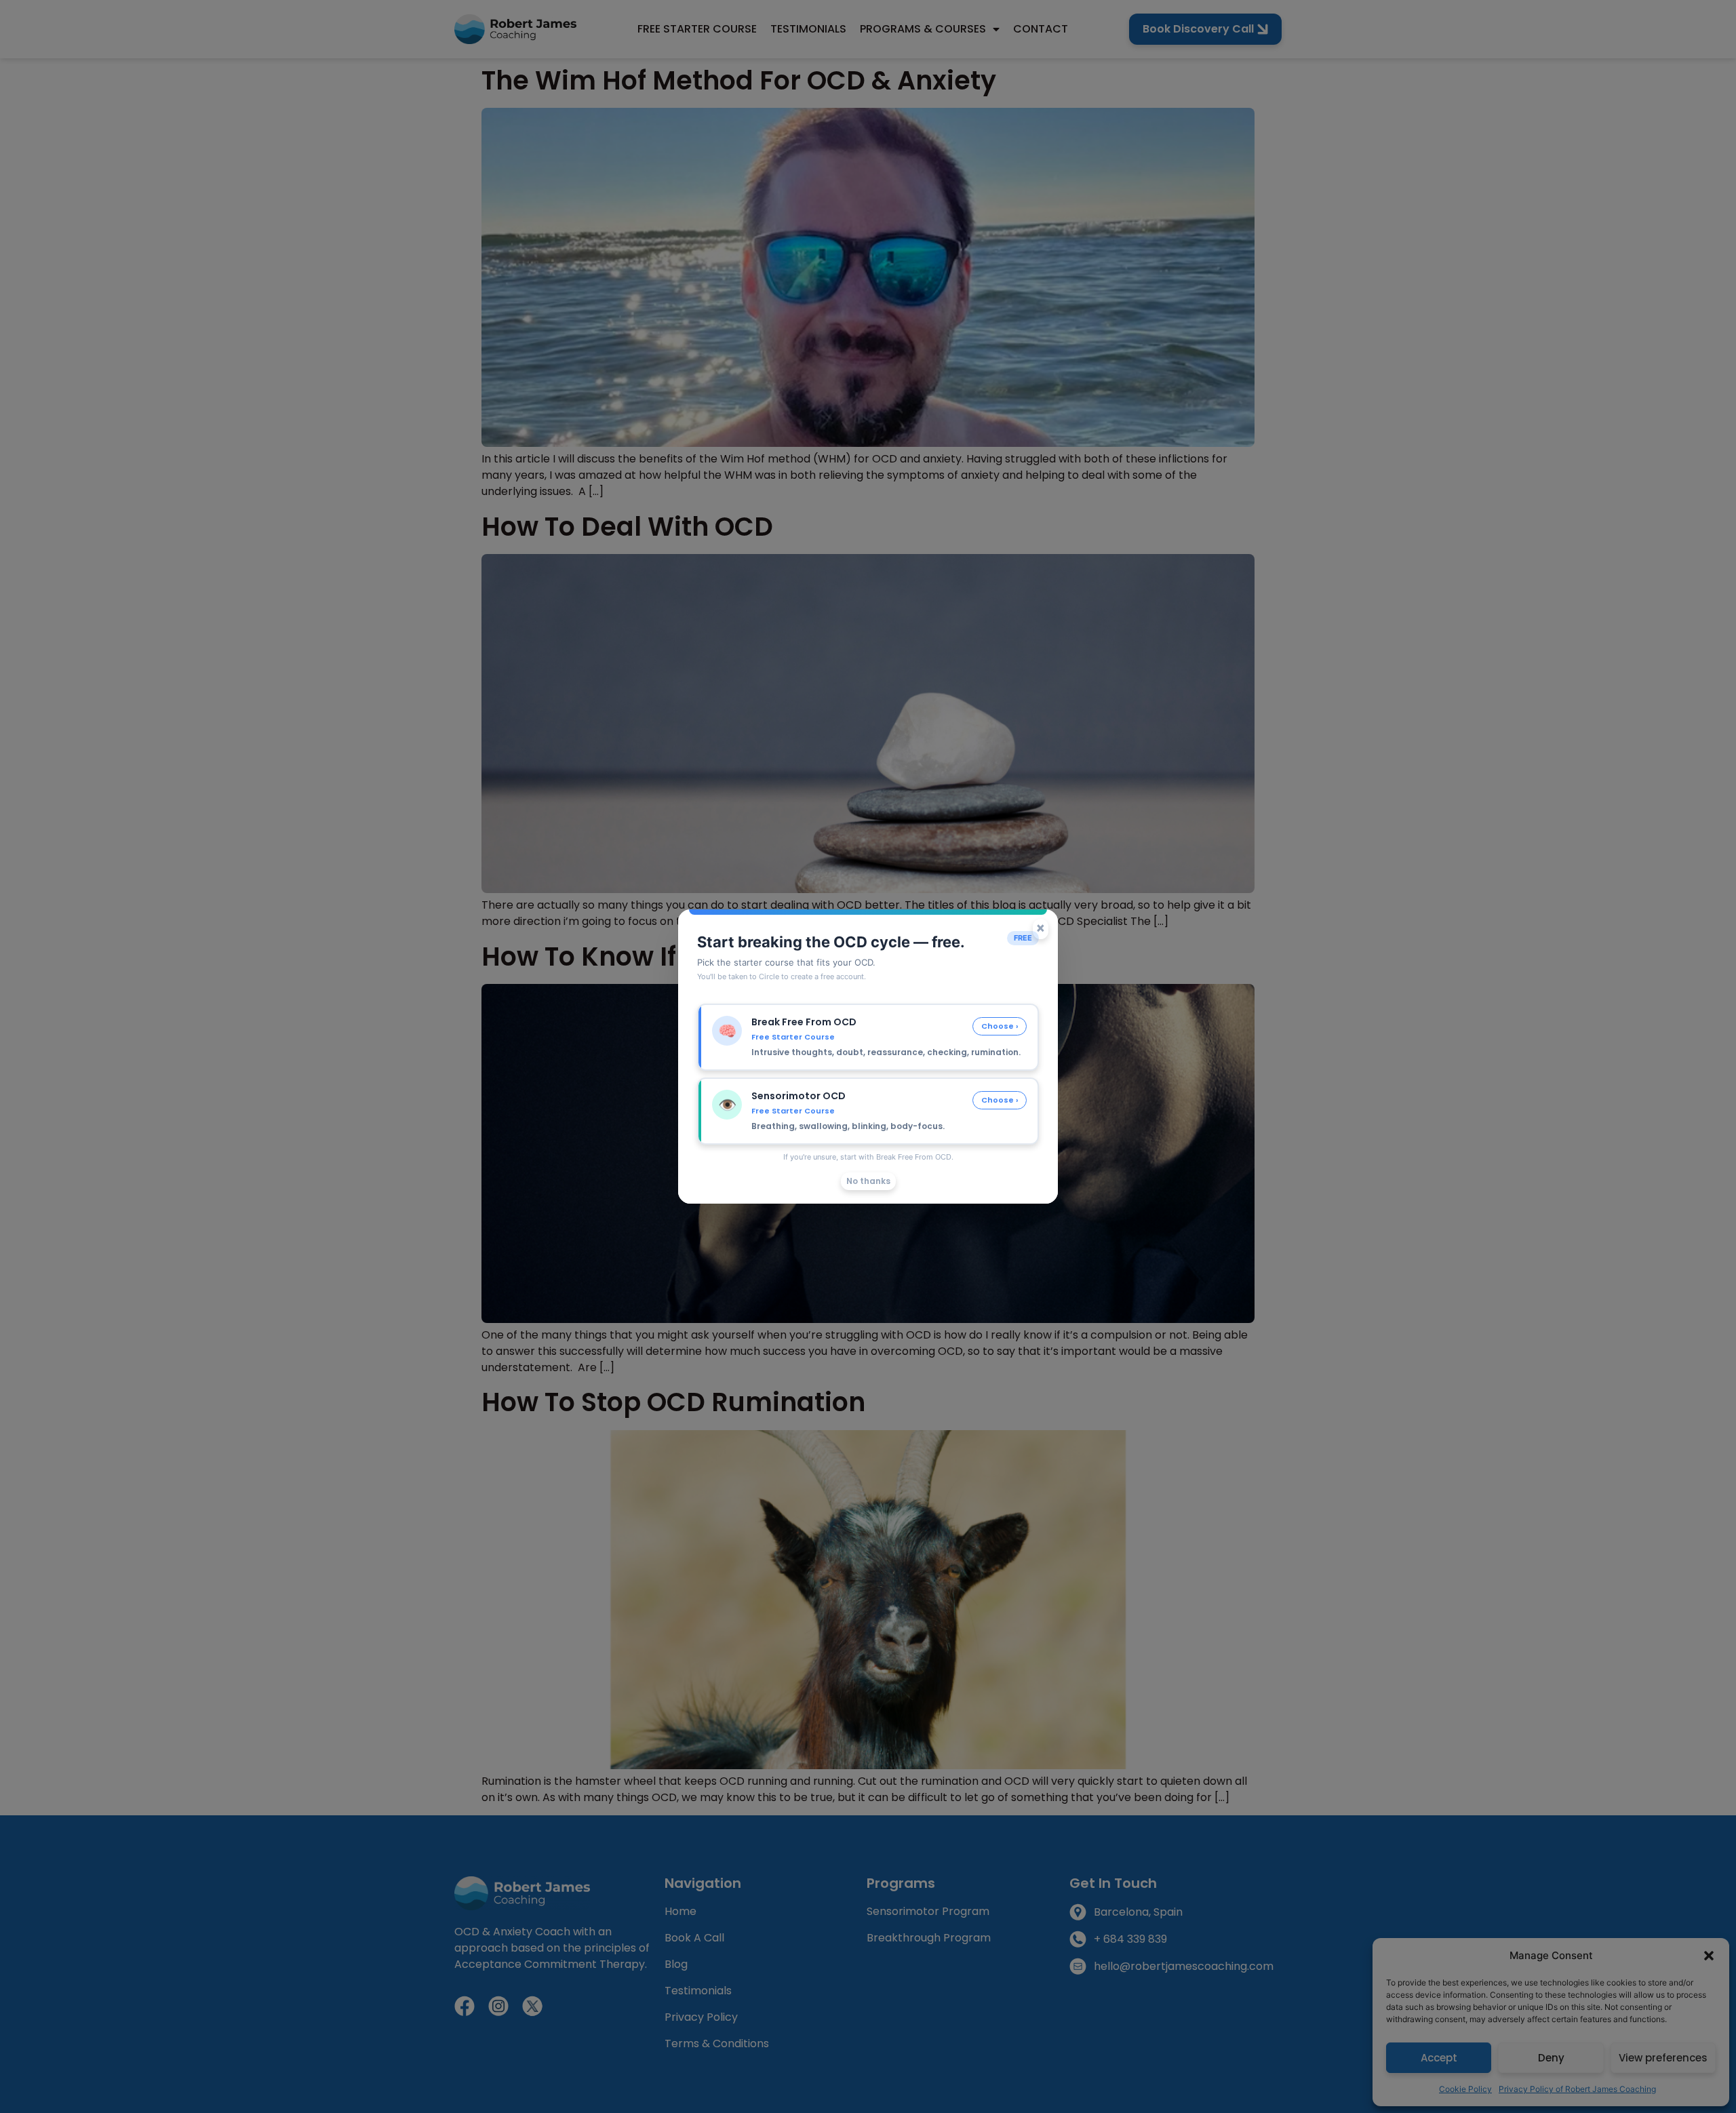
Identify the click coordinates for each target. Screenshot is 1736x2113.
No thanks (868, 1181)
